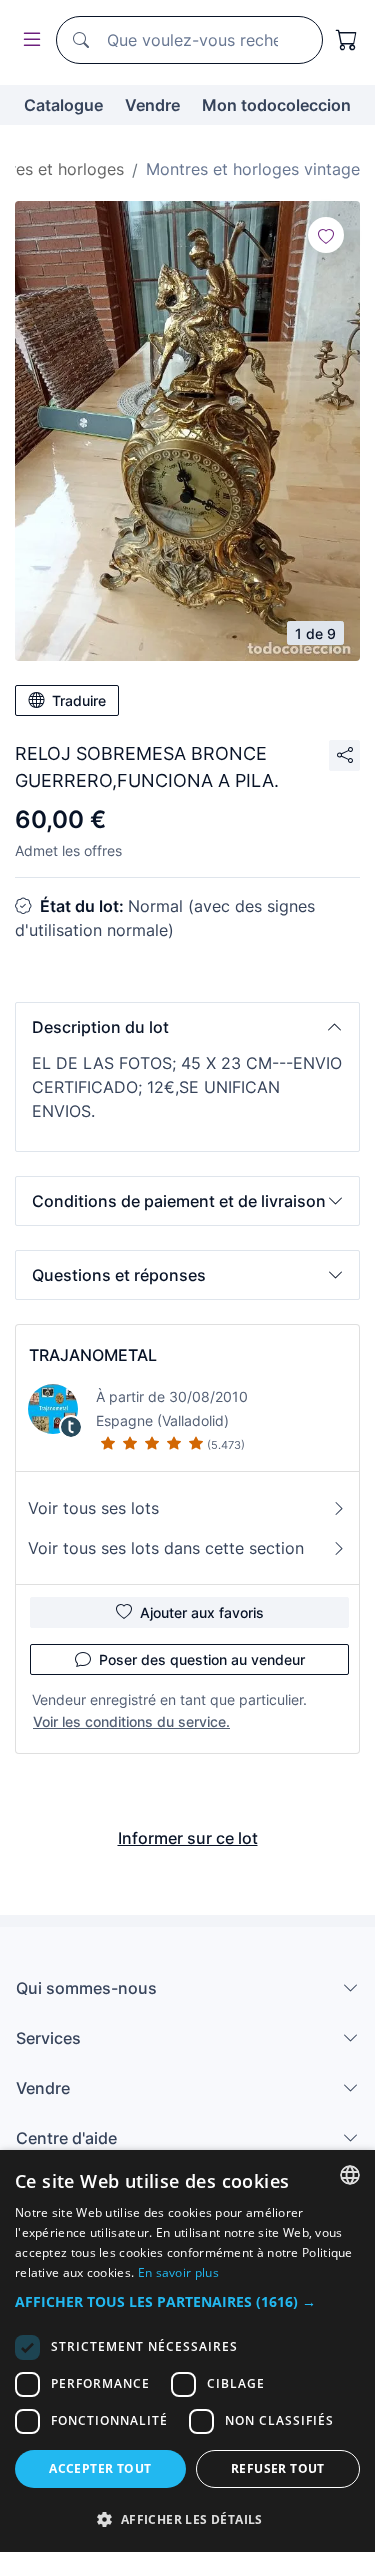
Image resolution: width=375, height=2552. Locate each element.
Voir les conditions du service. (131, 1721)
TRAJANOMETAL (93, 1355)
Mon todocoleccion (276, 105)
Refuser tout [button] (278, 2468)
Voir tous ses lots (93, 1508)
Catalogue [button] (63, 105)
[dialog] (187, 2351)
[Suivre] (326, 235)
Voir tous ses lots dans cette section (166, 1548)
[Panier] (347, 40)
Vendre (152, 105)
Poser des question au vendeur (202, 1659)
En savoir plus (178, 2272)
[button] (187, 1027)
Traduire (79, 700)
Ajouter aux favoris (202, 1612)
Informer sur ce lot (188, 1838)
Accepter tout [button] (100, 2468)
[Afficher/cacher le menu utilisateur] (28, 40)
